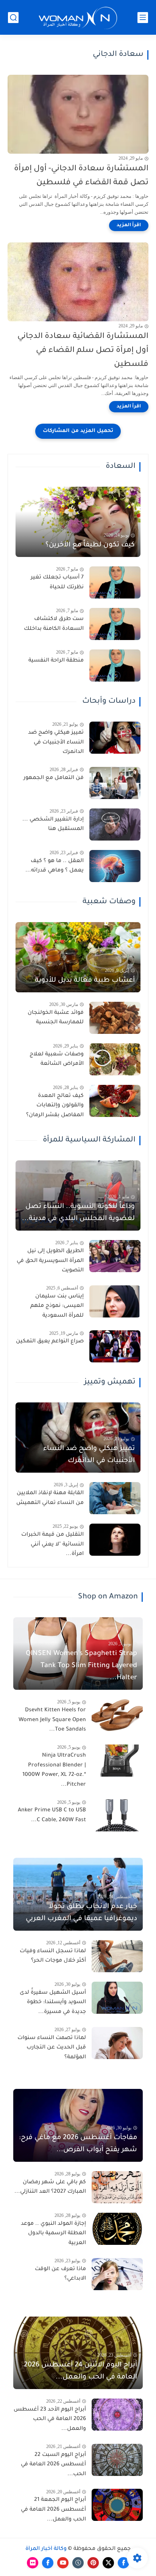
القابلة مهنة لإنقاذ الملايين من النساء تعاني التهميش (50, 1498)
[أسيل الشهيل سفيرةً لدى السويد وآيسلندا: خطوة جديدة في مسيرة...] (117, 1998)
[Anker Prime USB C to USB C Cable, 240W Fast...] (117, 1815)
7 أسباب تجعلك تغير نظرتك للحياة (57, 583)
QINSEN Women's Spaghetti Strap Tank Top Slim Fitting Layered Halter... (81, 1666)
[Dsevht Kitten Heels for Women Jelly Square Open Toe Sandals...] (117, 1715)
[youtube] (63, 2563)
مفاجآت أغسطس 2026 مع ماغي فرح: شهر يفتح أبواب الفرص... (78, 2144)
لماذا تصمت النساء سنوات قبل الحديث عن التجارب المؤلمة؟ (52, 2048)
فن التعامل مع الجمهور (54, 778)
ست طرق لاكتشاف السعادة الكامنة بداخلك (54, 624)
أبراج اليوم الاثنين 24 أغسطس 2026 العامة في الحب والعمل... (80, 2371)
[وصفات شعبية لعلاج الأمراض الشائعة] (115, 1059)
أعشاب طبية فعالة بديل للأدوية (85, 981)
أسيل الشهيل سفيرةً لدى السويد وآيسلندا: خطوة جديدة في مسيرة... (53, 2003)
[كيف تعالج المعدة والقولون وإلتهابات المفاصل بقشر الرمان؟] (115, 1101)
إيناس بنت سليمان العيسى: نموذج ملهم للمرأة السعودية (57, 1306)
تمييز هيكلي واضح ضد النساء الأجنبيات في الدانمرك (56, 743)
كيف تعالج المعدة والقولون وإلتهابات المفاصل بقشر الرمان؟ (55, 1106)
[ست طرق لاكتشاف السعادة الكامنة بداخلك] (115, 624)
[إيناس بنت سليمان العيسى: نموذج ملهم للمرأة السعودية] (115, 1301)
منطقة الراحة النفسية (56, 661)
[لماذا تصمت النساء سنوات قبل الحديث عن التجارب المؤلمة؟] (117, 2043)
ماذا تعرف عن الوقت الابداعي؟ (60, 2274)
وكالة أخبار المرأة (46, 2549)
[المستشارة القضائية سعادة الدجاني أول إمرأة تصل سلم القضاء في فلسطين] (78, 282)
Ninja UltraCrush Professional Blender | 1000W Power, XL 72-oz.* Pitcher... (54, 1770)
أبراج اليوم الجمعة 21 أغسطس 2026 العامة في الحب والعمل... (53, 2510)
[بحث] (13, 18)
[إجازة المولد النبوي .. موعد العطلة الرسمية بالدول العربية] (117, 2229)
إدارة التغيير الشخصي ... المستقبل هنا (53, 825)
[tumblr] (78, 2563)
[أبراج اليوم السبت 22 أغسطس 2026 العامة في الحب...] (117, 2460)
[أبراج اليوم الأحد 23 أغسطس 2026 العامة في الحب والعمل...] (117, 2415)
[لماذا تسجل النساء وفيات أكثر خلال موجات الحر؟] (117, 1956)
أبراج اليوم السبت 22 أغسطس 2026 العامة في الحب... (53, 2465)
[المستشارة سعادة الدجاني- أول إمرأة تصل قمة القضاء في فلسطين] (78, 114)
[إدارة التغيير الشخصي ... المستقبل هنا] (115, 824)
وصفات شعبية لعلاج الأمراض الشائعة (57, 1060)
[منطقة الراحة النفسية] (115, 666)
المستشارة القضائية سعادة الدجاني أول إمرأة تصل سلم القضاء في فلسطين (83, 351)
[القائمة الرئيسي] (143, 18)
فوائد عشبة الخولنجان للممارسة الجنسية (56, 1018)
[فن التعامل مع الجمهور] (115, 783)
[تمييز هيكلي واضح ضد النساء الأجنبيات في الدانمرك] (115, 738)
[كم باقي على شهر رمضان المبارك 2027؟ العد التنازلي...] (117, 2187)
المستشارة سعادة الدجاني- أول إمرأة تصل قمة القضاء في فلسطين (81, 176)
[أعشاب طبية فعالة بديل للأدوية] (78, 957)
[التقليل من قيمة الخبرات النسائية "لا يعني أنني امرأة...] (115, 1540)
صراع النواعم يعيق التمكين (50, 1342)
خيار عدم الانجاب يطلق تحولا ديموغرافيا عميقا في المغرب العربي (81, 1913)
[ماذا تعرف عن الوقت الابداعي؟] (117, 2274)
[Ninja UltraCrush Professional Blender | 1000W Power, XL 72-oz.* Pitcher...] (117, 1761)
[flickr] (33, 2563)
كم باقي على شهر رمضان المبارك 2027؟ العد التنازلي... (50, 2187)
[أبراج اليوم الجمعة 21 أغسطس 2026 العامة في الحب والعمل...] (117, 2505)
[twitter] (108, 2563)
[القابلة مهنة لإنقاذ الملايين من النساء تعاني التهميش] (115, 1498)
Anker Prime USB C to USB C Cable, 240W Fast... (52, 1816)
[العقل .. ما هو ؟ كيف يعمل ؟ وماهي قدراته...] (115, 866)
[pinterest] (93, 2563)
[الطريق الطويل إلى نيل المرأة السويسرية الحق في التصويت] (115, 1256)
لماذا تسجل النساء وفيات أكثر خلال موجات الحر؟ (53, 1956)
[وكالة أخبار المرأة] (78, 18)
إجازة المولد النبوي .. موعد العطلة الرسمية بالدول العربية (53, 2234)
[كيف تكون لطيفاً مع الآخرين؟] (78, 522)
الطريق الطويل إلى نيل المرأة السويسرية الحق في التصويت (50, 1261)
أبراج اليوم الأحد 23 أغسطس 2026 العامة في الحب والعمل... (50, 2419)
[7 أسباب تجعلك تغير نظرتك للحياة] (115, 582)
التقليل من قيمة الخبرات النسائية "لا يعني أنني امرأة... (52, 1545)
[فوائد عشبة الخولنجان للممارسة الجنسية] (115, 1018)
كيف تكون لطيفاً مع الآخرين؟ (90, 545)
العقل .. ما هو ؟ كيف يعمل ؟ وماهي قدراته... (55, 866)
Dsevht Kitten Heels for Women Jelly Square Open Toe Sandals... (52, 1720)
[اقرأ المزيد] (129, 225)
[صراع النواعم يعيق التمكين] (115, 1346)
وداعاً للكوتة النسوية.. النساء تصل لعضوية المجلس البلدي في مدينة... (78, 1213)
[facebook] (123, 2563)
